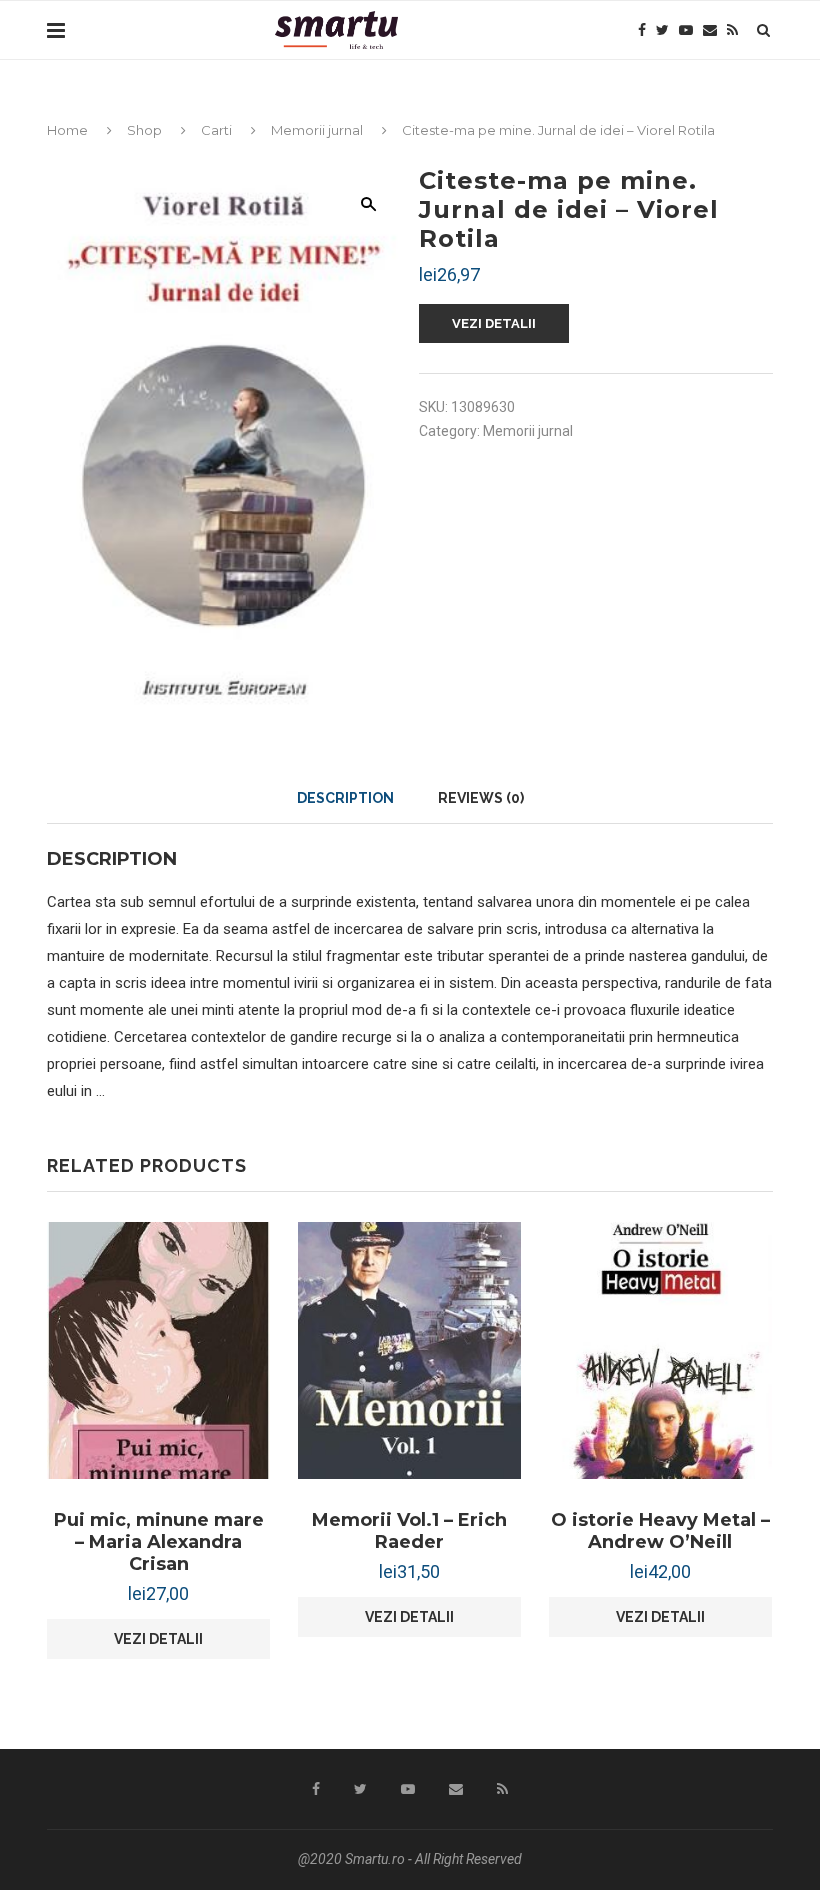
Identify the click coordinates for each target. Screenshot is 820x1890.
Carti (216, 130)
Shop (144, 130)
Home (67, 130)
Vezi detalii (494, 323)
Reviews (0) (481, 798)
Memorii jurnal (317, 130)
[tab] (345, 798)
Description (345, 798)
